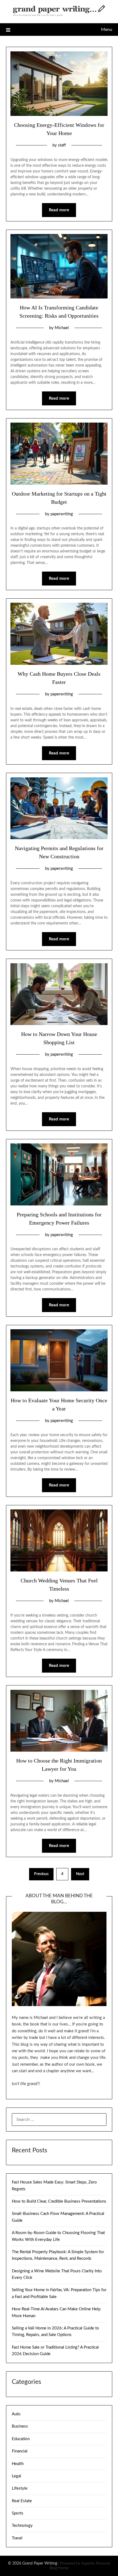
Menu (107, 30)
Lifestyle (20, 2488)
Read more (59, 210)
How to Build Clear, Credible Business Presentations (59, 2201)
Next (80, 1874)
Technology (22, 2526)
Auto (16, 2414)
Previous (41, 1874)
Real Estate (22, 2501)
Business (20, 2426)
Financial (20, 2451)
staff (62, 145)
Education (21, 2439)
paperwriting (62, 514)
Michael (62, 328)
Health (18, 2464)
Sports (18, 2513)
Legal (16, 2476)
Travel (17, 2538)
